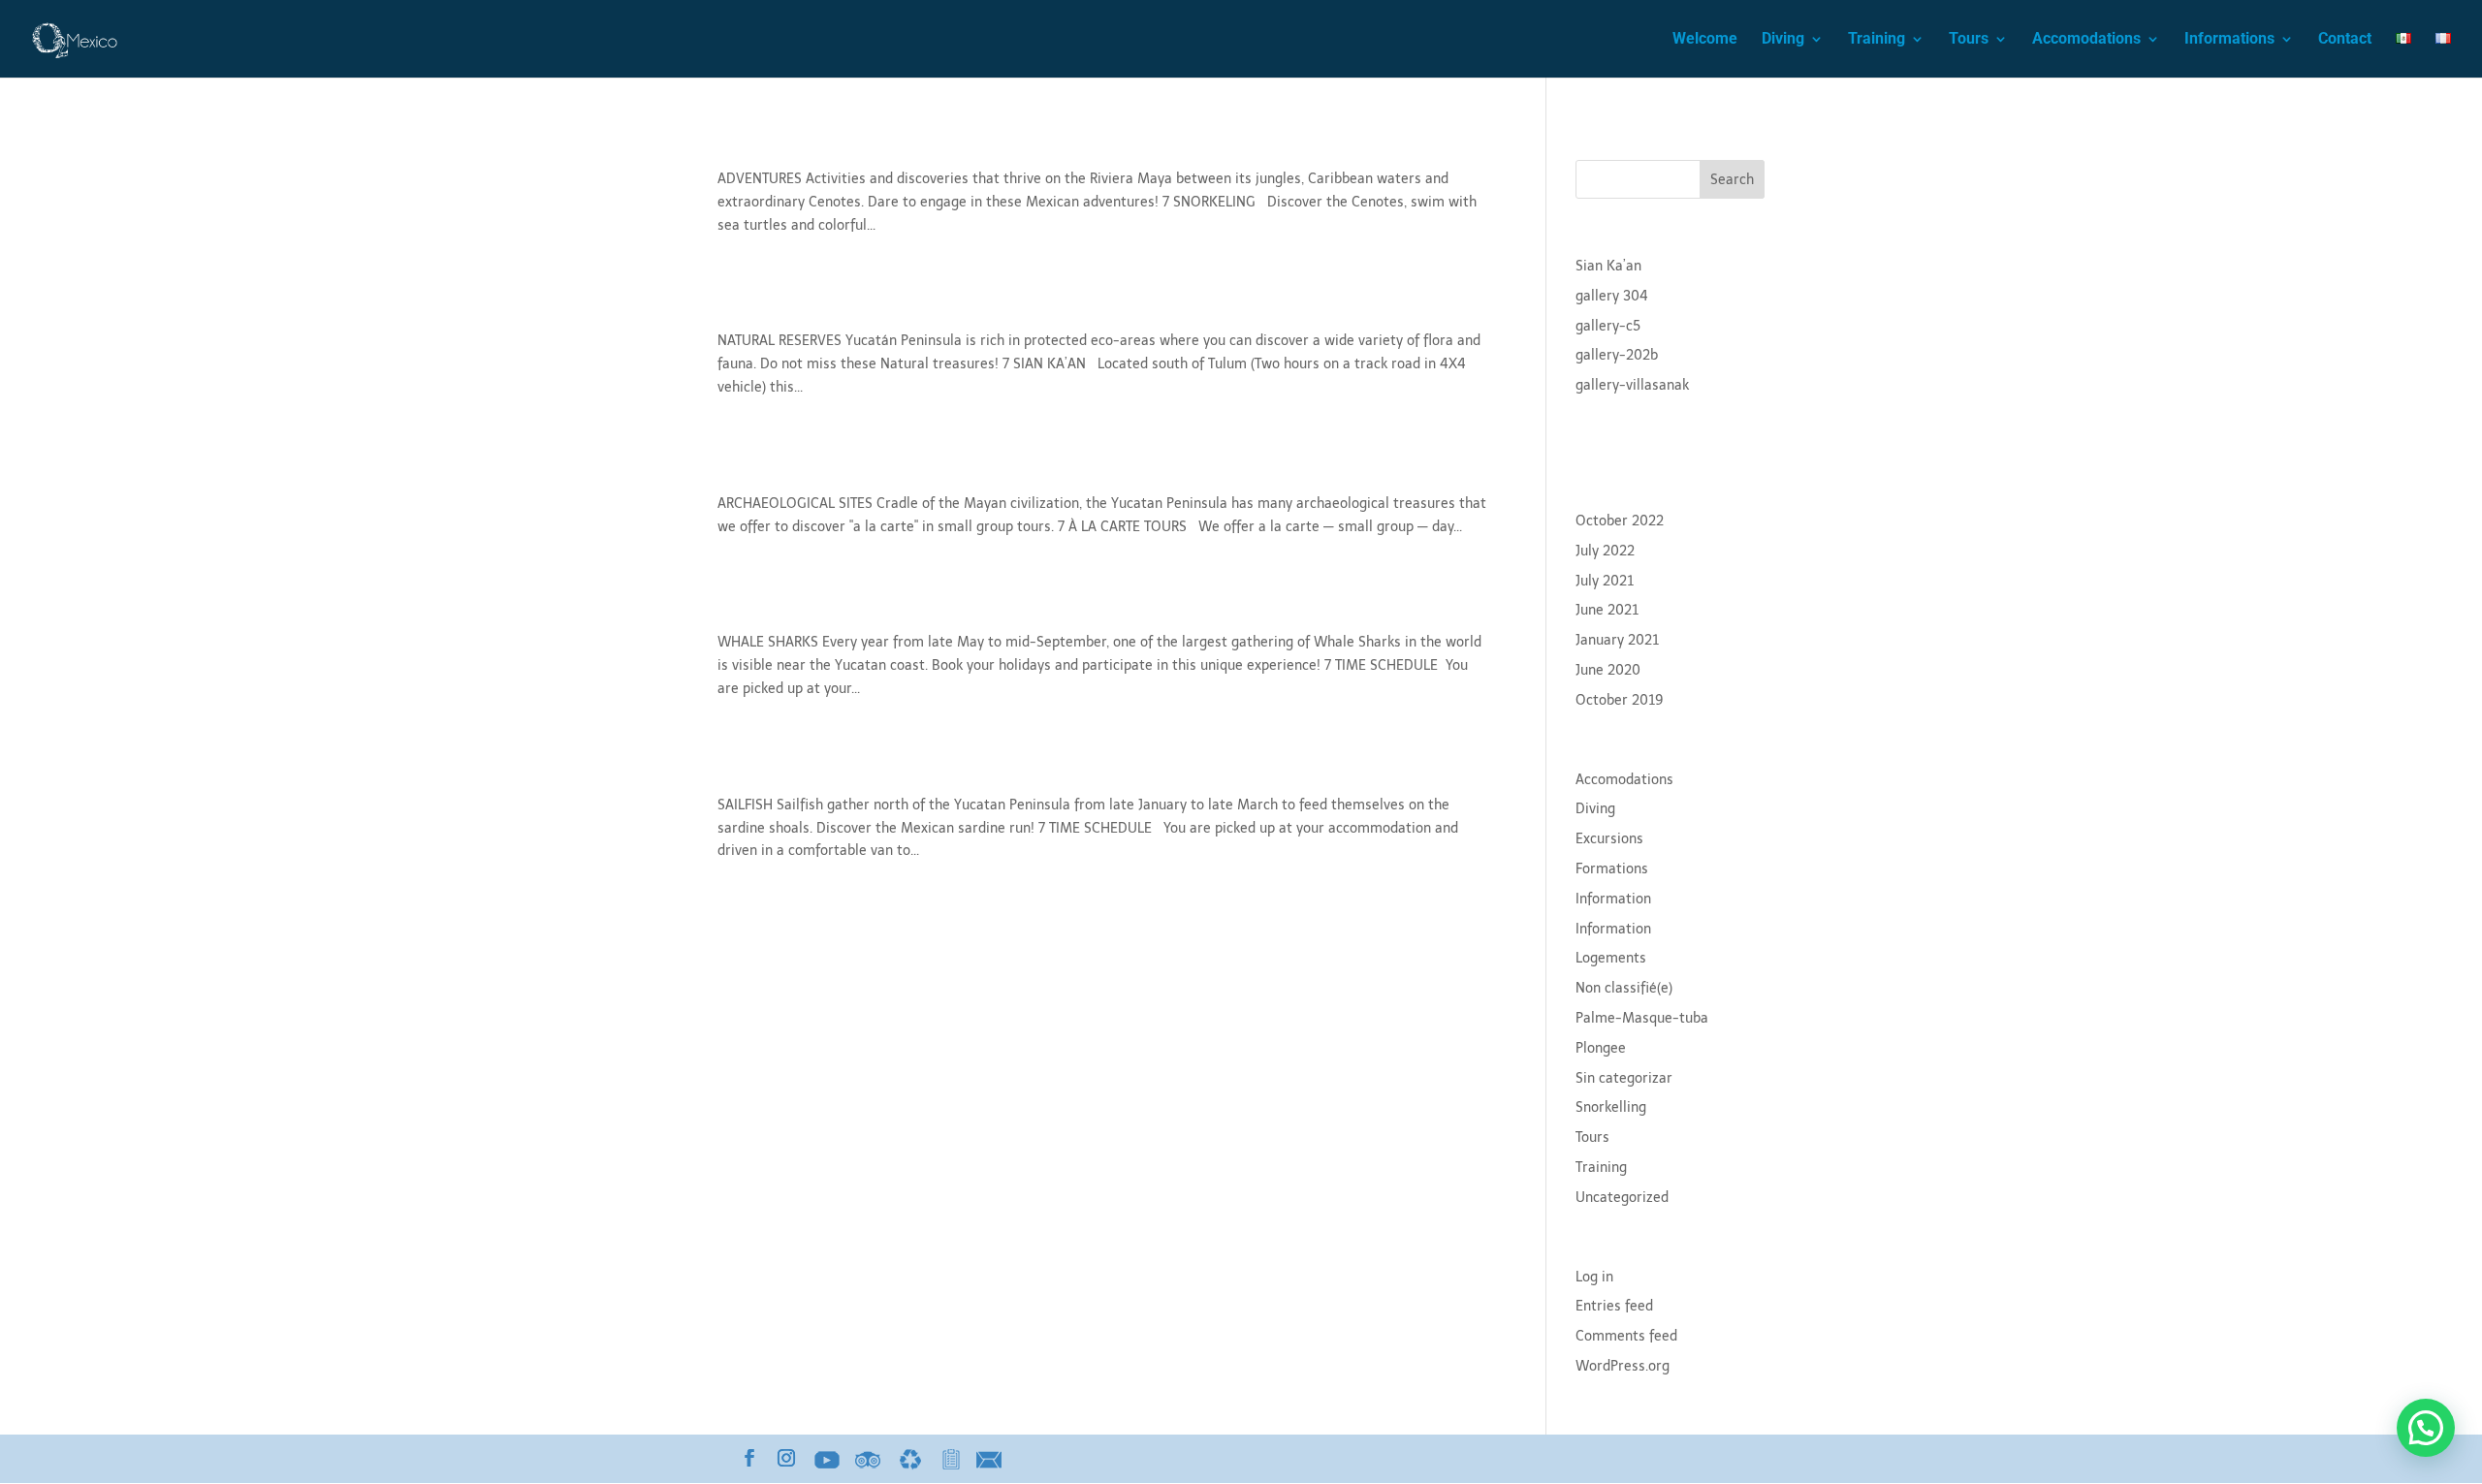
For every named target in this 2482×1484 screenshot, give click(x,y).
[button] (2426, 1428)
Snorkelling (1611, 1107)
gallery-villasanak (1632, 385)
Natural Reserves (805, 307)
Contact (2345, 40)
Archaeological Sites (823, 470)
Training (1877, 40)
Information (1613, 899)
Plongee (1601, 1048)
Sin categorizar (1624, 1078)
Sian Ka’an (1608, 266)
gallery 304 (1612, 296)
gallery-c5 (1608, 326)
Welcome (1705, 40)
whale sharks (785, 608)
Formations (1612, 869)
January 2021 (1617, 640)
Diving (1783, 40)
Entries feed (1614, 1306)
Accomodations (2086, 40)
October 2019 (1620, 700)
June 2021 (1607, 610)
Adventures (777, 145)
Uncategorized (1622, 1198)
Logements (1611, 958)
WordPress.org (1623, 1366)
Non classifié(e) (1624, 988)
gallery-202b (1617, 355)
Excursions (1609, 839)
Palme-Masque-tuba (1642, 1018)
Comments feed (1626, 1336)
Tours (1969, 40)
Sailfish (756, 771)
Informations (2229, 40)
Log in (1594, 1277)
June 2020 (1608, 670)
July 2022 (1605, 551)
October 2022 (1620, 521)
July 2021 (1605, 581)
